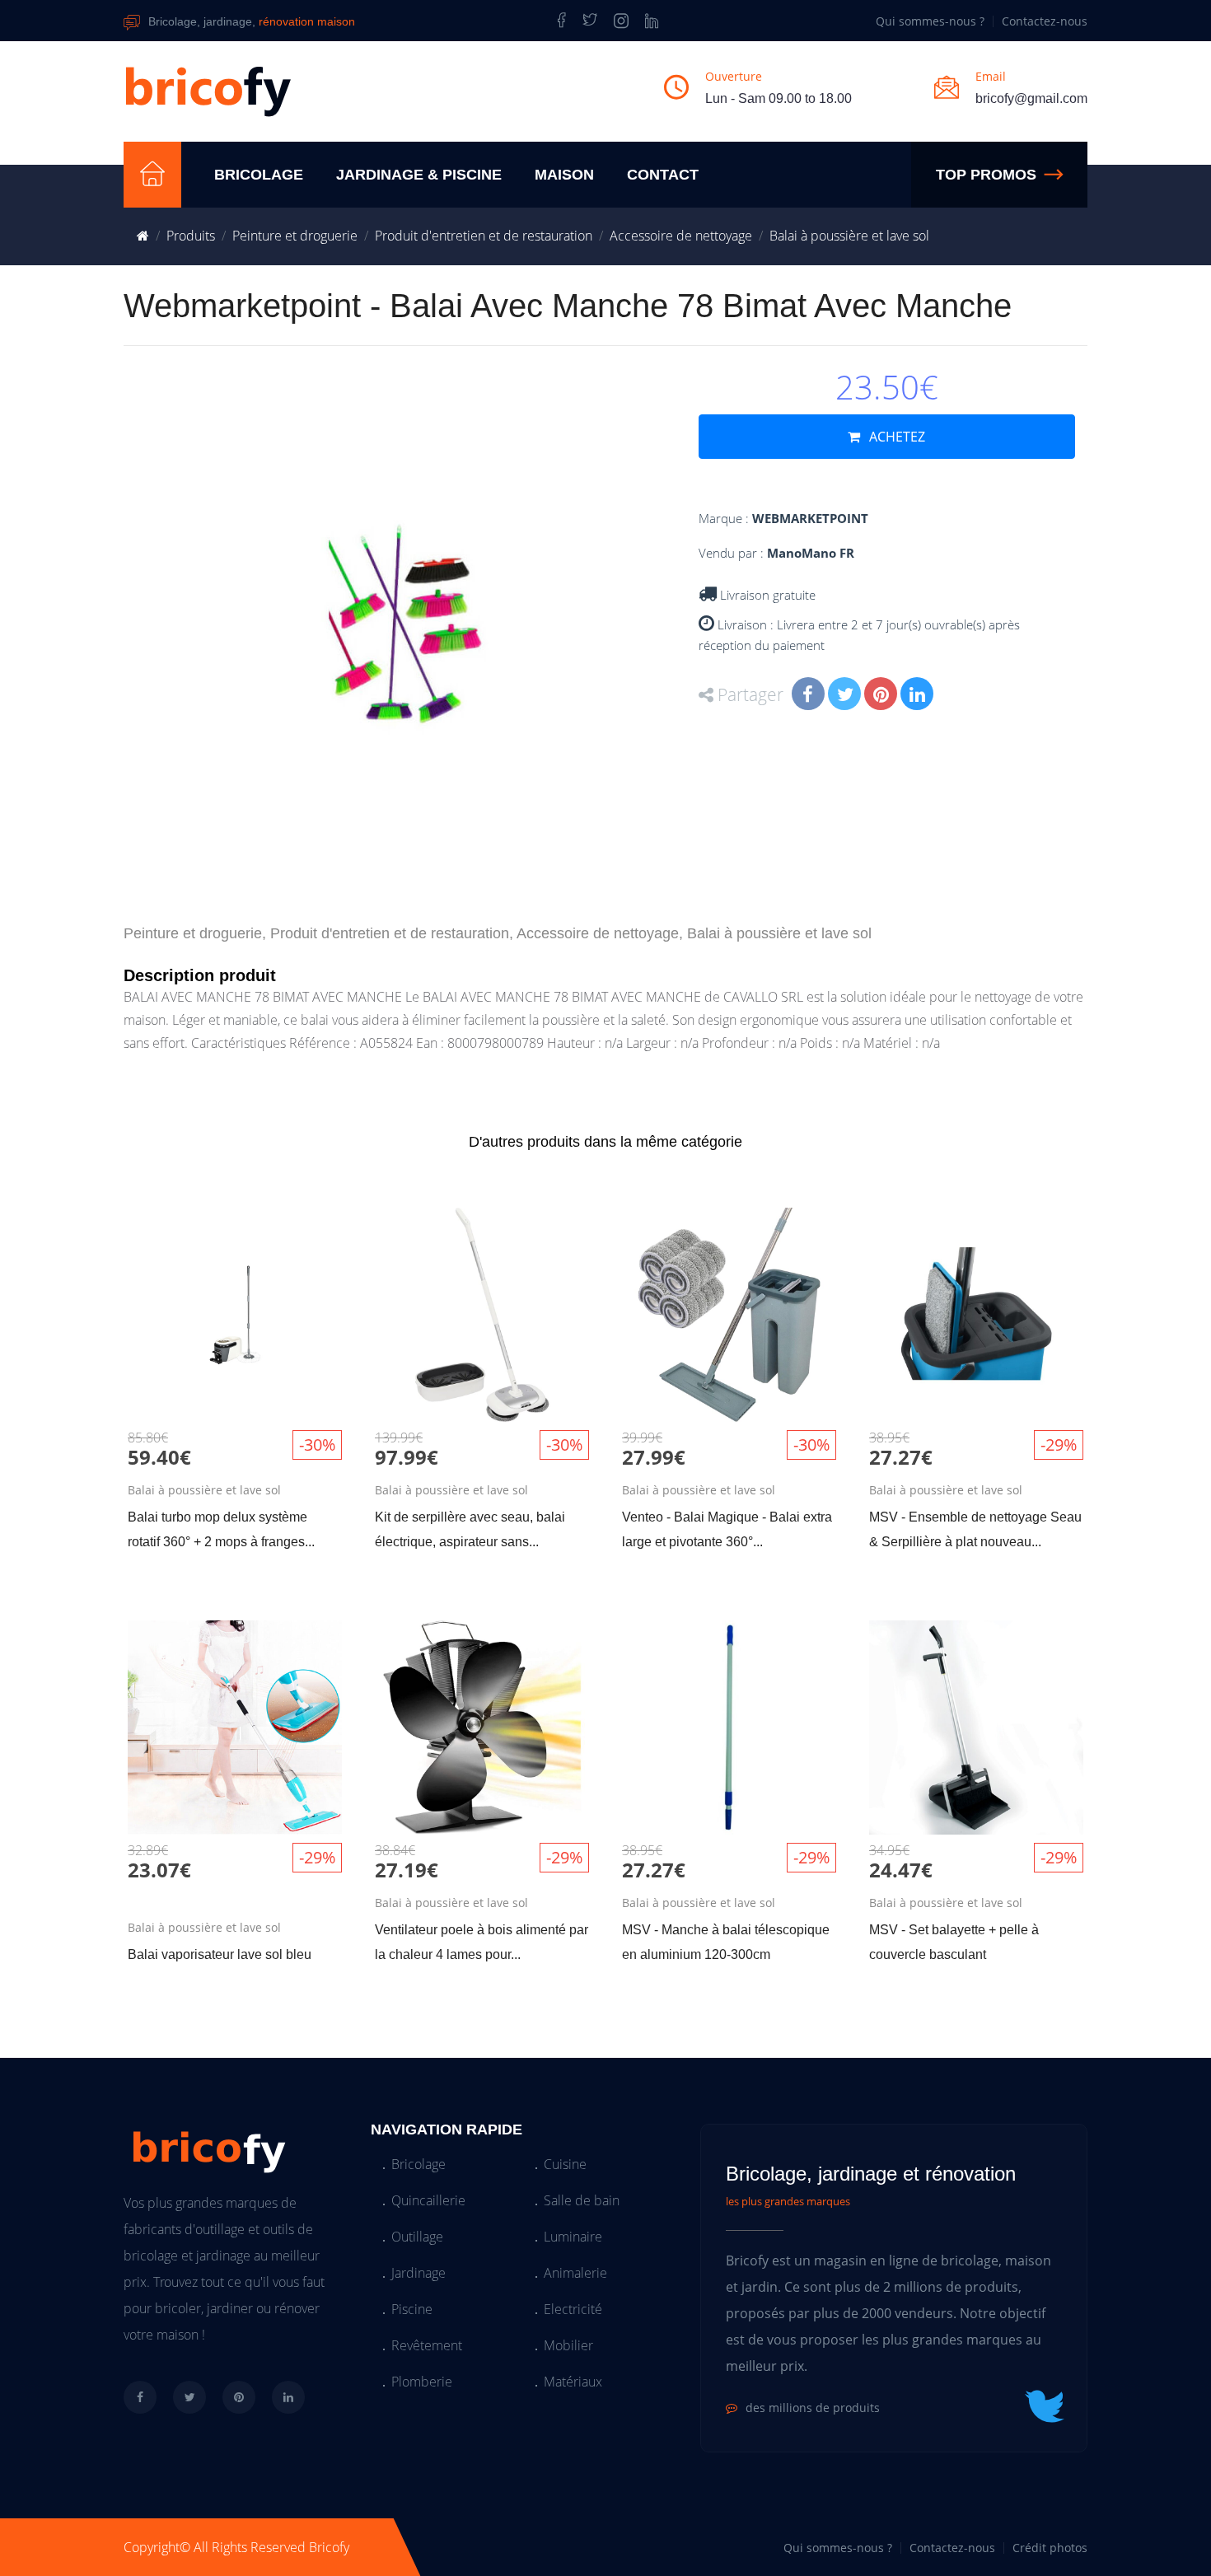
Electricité (573, 2309)
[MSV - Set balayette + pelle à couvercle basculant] (976, 1804)
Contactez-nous (1045, 21)
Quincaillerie (428, 2200)
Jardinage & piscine (419, 175)
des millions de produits (813, 2408)
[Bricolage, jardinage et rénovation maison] (208, 91)
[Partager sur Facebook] (810, 696)
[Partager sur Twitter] (846, 696)
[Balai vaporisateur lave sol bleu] (235, 1804)
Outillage (417, 2237)
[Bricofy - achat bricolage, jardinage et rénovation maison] (206, 2148)
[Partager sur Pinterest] (882, 696)
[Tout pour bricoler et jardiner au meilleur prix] (152, 175)
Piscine (412, 2309)
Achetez (895, 437)
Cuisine (565, 2164)
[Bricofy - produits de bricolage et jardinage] (621, 21)
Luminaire (573, 2237)
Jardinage (418, 2273)
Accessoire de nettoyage (681, 236)
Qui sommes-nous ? (930, 21)
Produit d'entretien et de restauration (484, 236)
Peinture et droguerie (295, 236)
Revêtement (427, 2345)
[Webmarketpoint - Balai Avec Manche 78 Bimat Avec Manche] (405, 627)
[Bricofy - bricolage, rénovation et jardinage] (143, 236)
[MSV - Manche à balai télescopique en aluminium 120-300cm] (729, 1804)
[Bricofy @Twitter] (590, 21)
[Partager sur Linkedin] (919, 696)
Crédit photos (1050, 2548)
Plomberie (422, 2382)
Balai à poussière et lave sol (849, 236)
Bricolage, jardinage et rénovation (871, 2174)
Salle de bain (582, 2200)
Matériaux (573, 2382)
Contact (663, 175)
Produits (191, 236)
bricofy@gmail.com (1031, 98)
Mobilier (568, 2345)
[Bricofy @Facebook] (559, 21)
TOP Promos (986, 175)
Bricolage (259, 175)
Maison (564, 175)
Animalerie (575, 2273)
